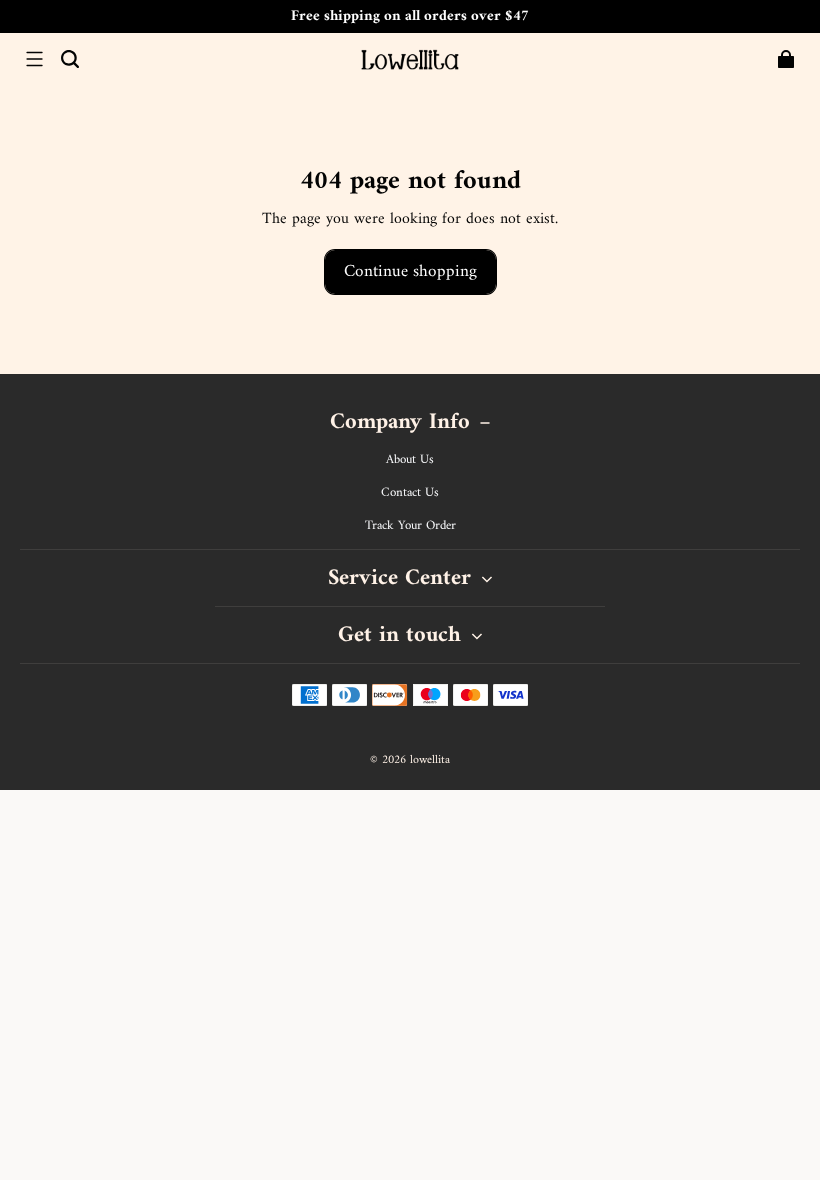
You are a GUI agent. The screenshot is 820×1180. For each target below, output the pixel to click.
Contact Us (410, 493)
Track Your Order (410, 526)
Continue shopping (410, 272)
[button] (34, 59)
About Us (410, 460)
